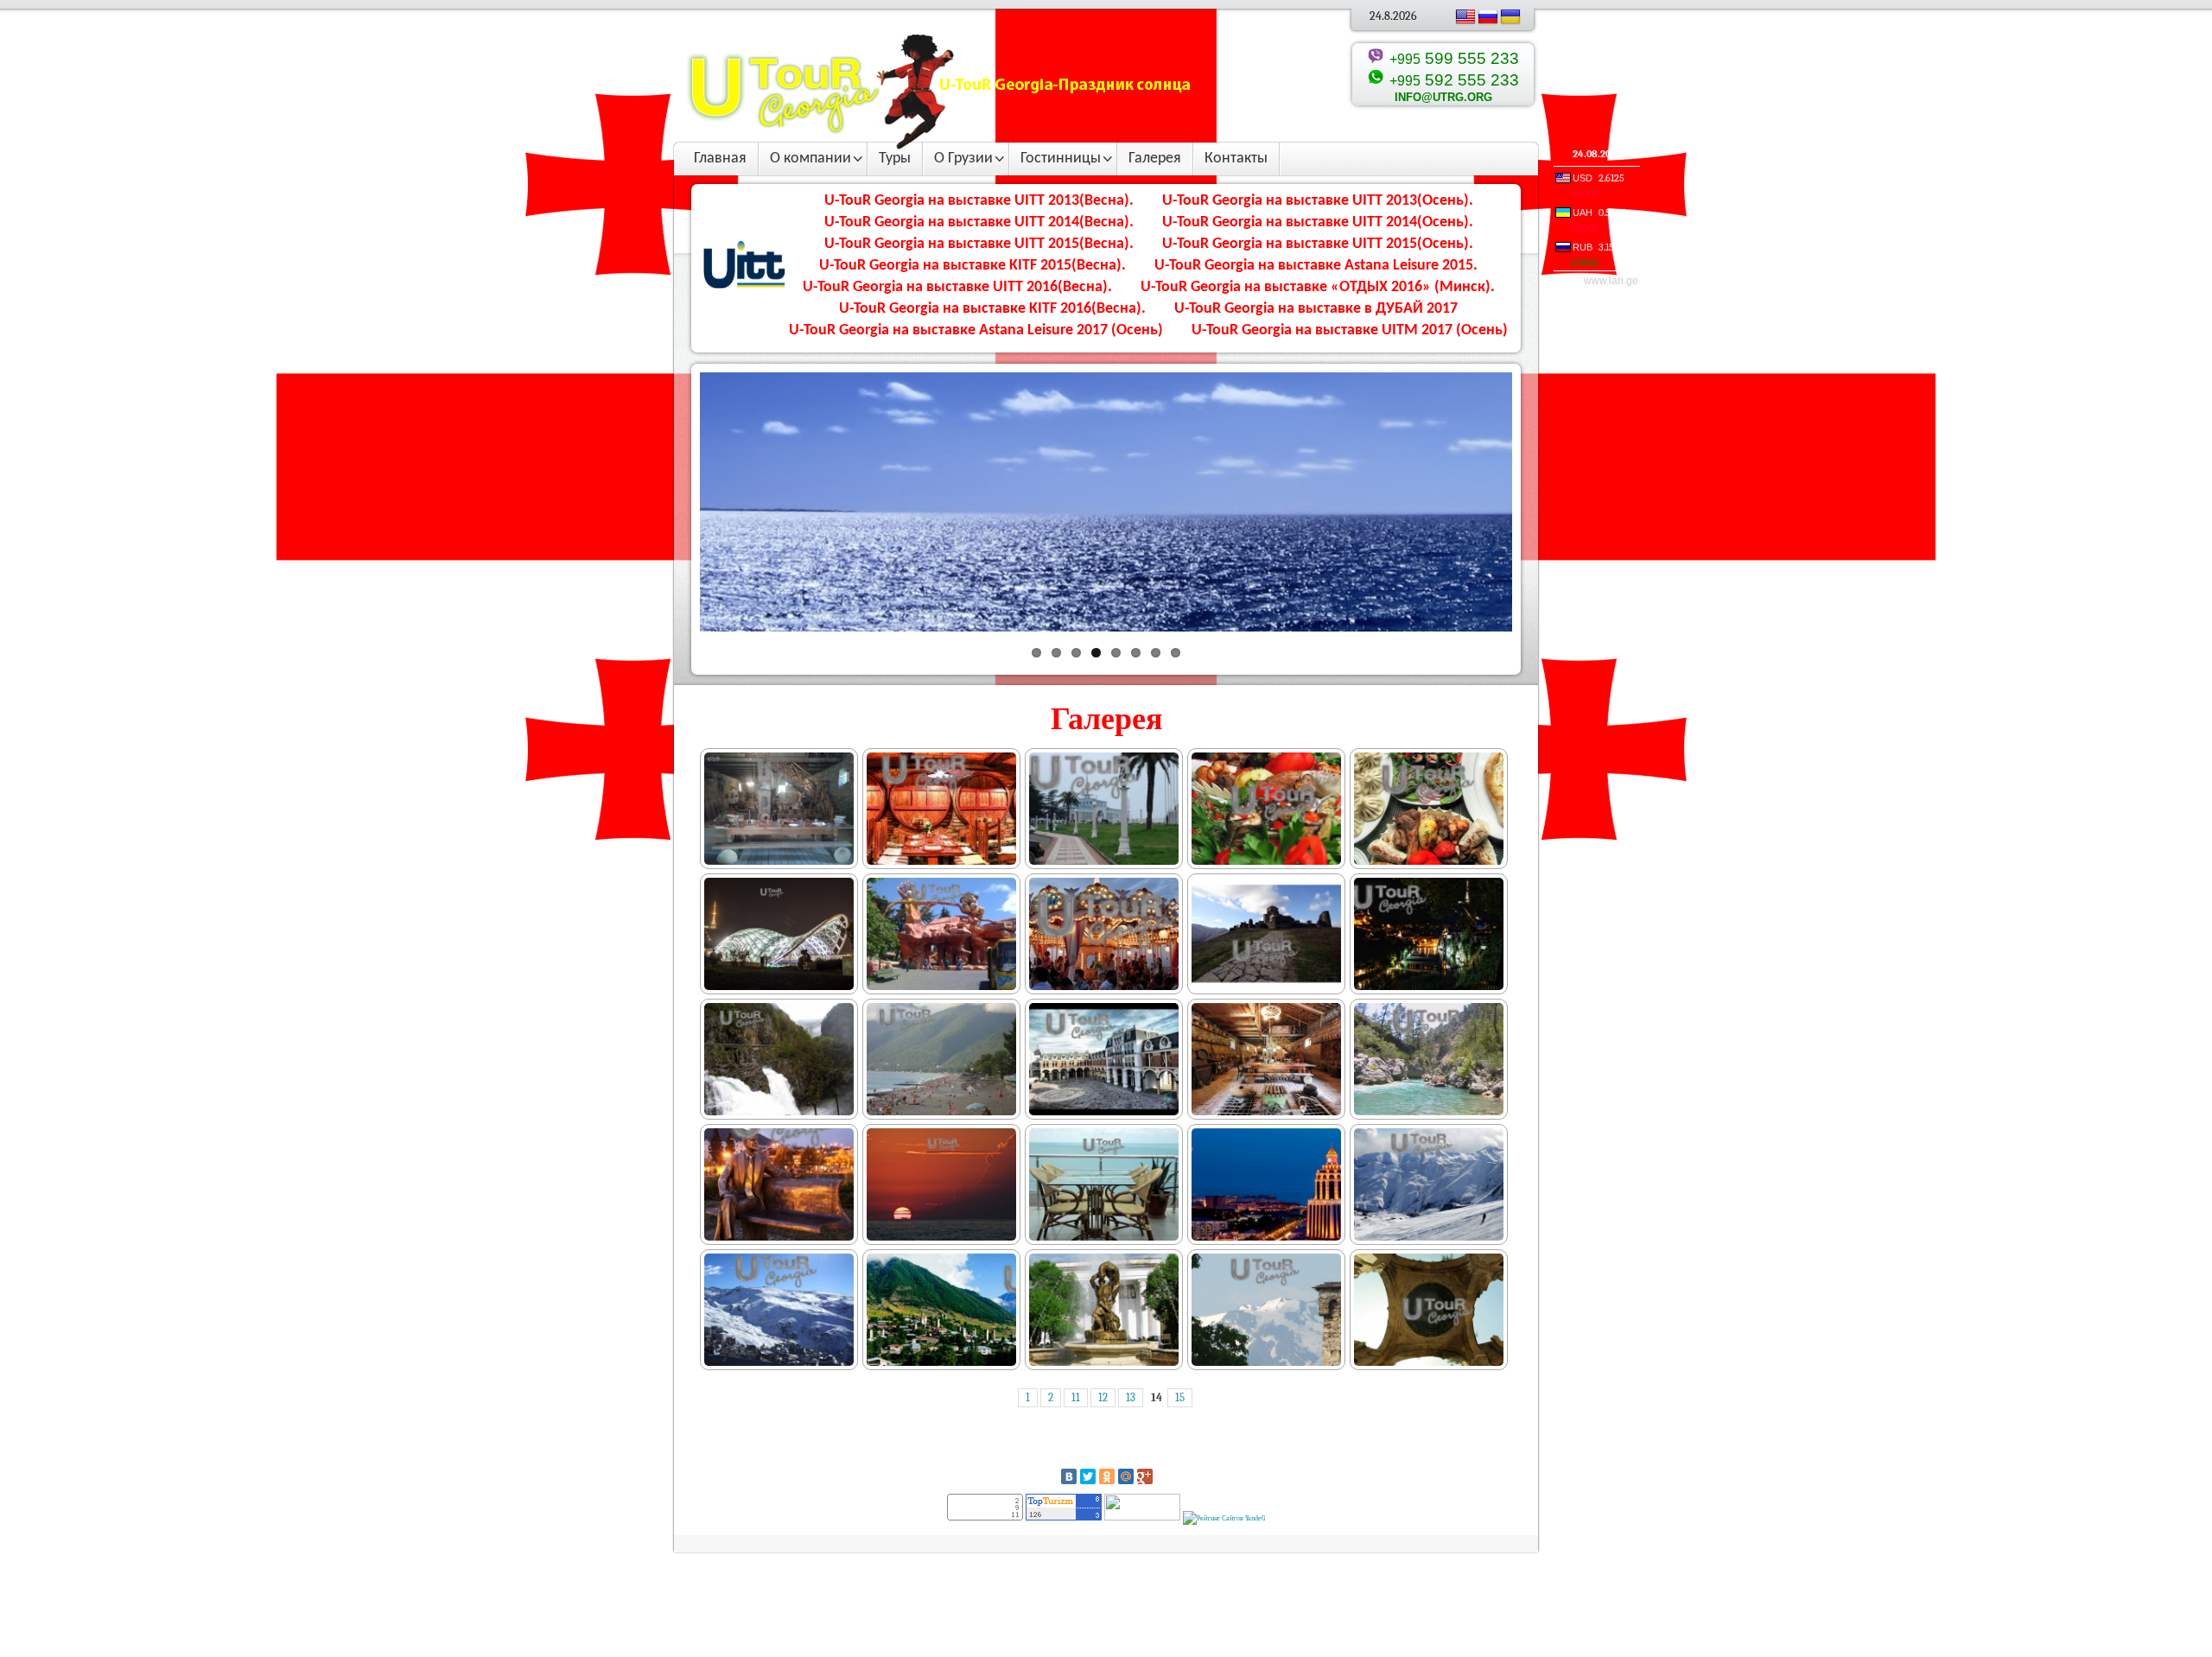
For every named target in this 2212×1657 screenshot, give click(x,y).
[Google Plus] (1145, 1476)
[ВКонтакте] (1069, 1476)
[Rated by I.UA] (1142, 1517)
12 (1103, 1398)
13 (1131, 1398)
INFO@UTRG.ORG (1443, 97)
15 (1180, 1398)
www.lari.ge (1611, 281)
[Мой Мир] (1126, 1476)
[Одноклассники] (1107, 1476)
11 (1076, 1398)
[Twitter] (1088, 1476)
